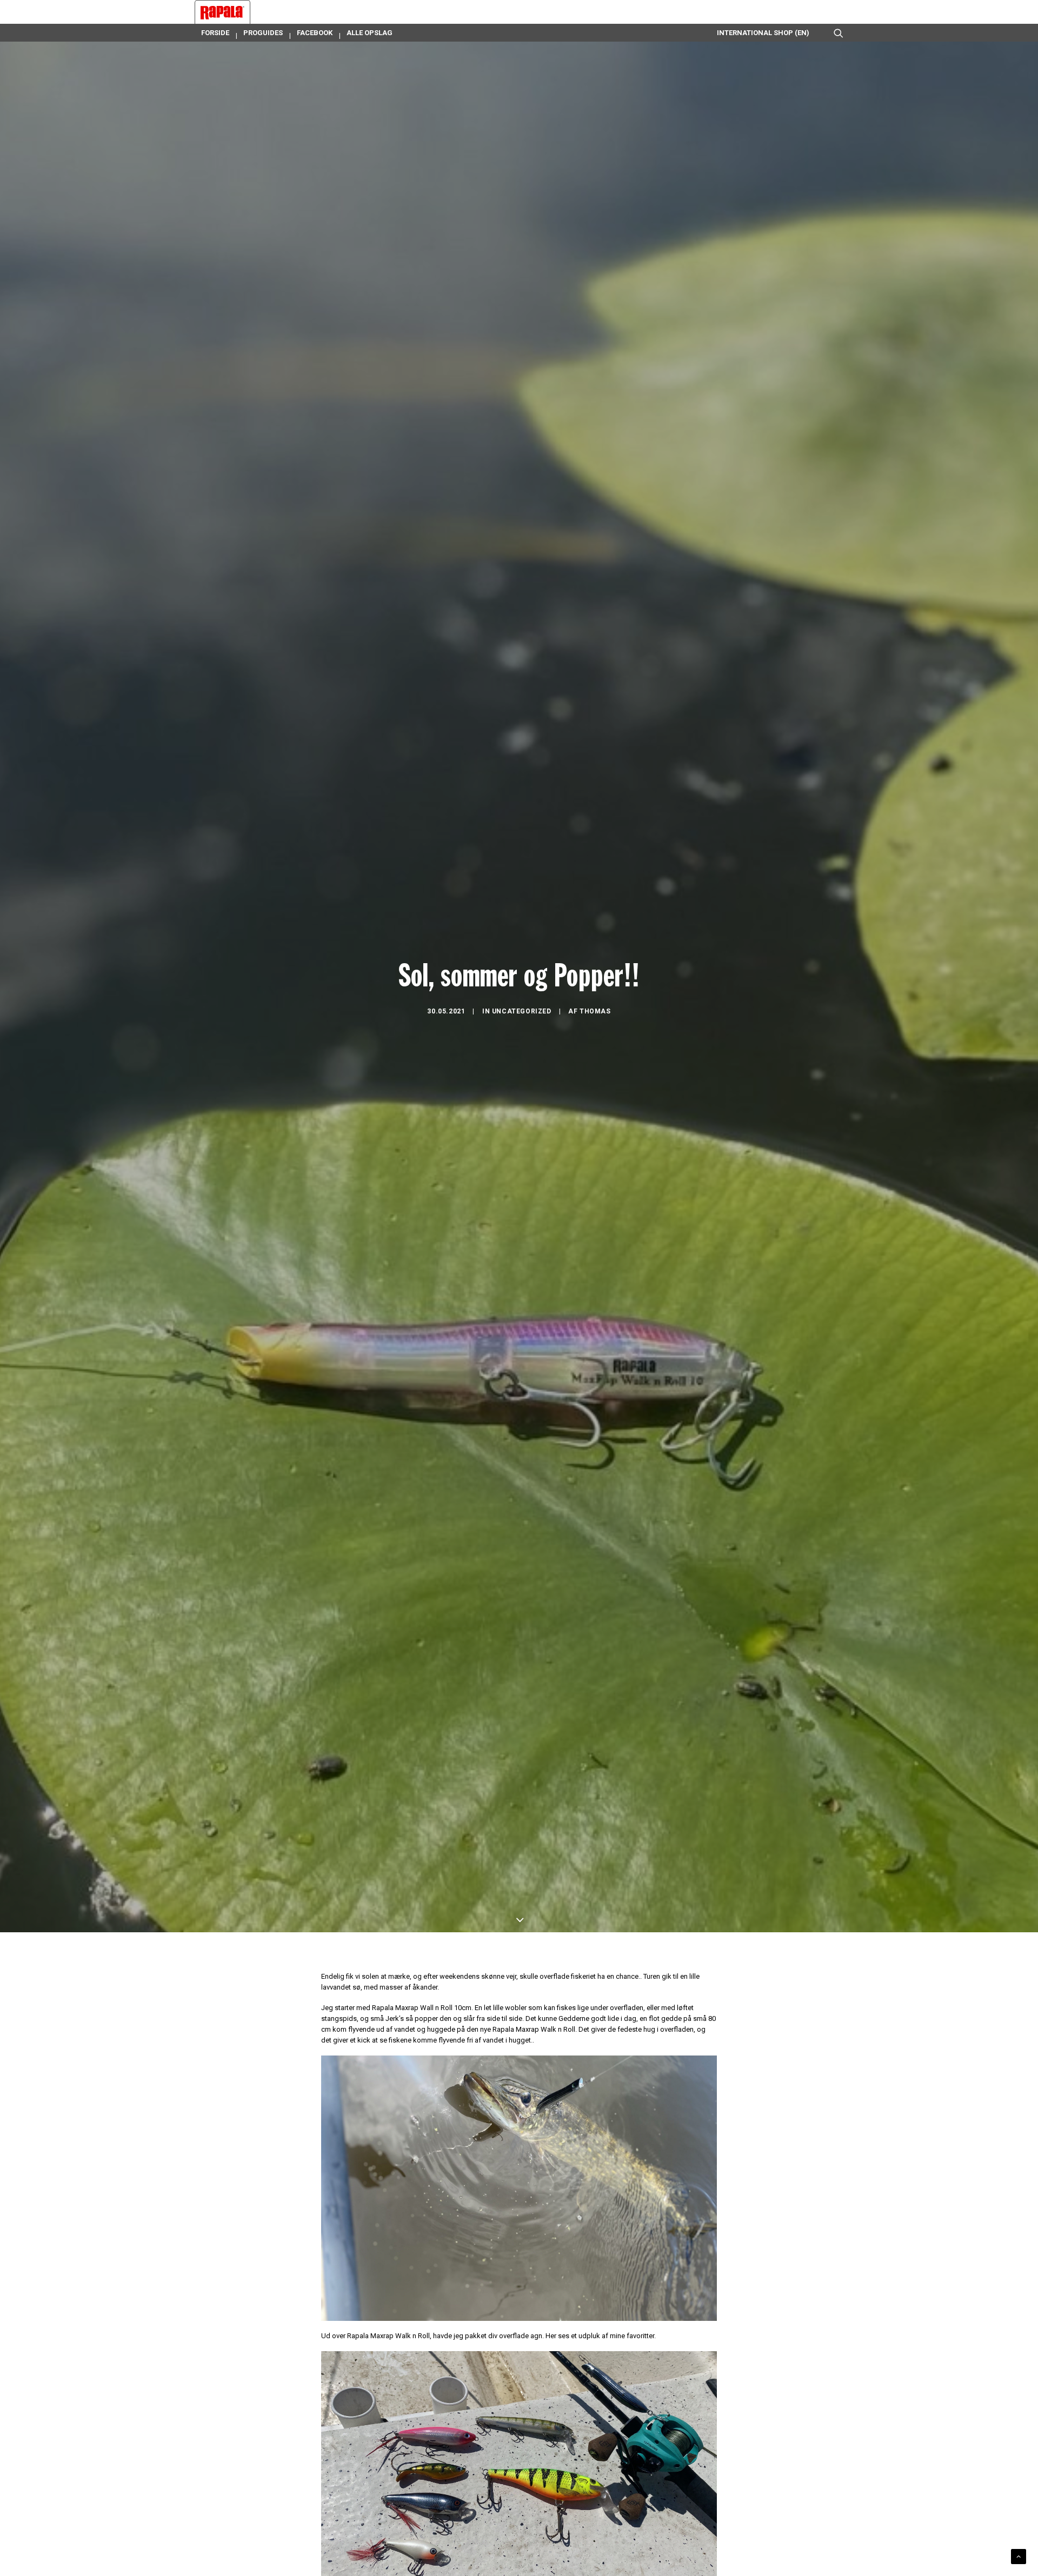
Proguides (263, 33)
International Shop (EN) (763, 33)
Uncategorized (522, 1011)
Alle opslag (370, 33)
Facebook (315, 33)
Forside (215, 33)
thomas (595, 1011)
